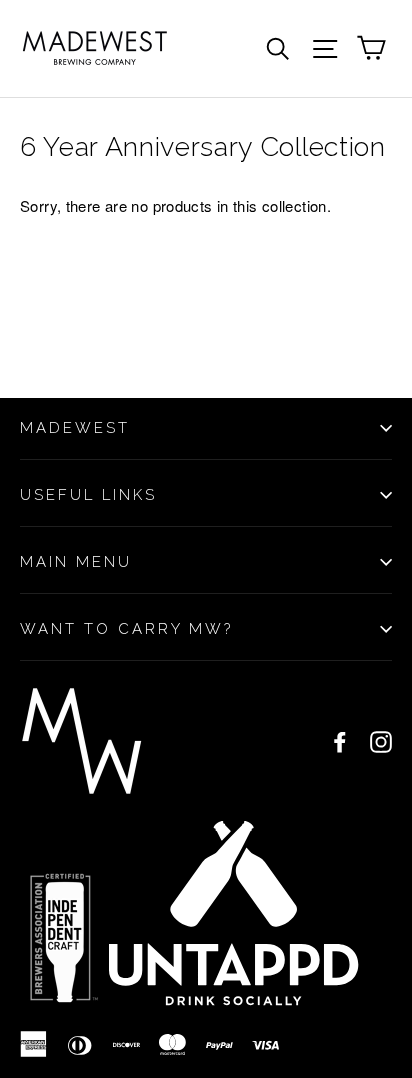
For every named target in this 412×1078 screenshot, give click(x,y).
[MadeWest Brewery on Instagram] (381, 741)
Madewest (75, 428)
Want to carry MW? (126, 629)
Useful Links (88, 495)
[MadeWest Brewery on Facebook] (340, 741)
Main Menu (76, 562)
